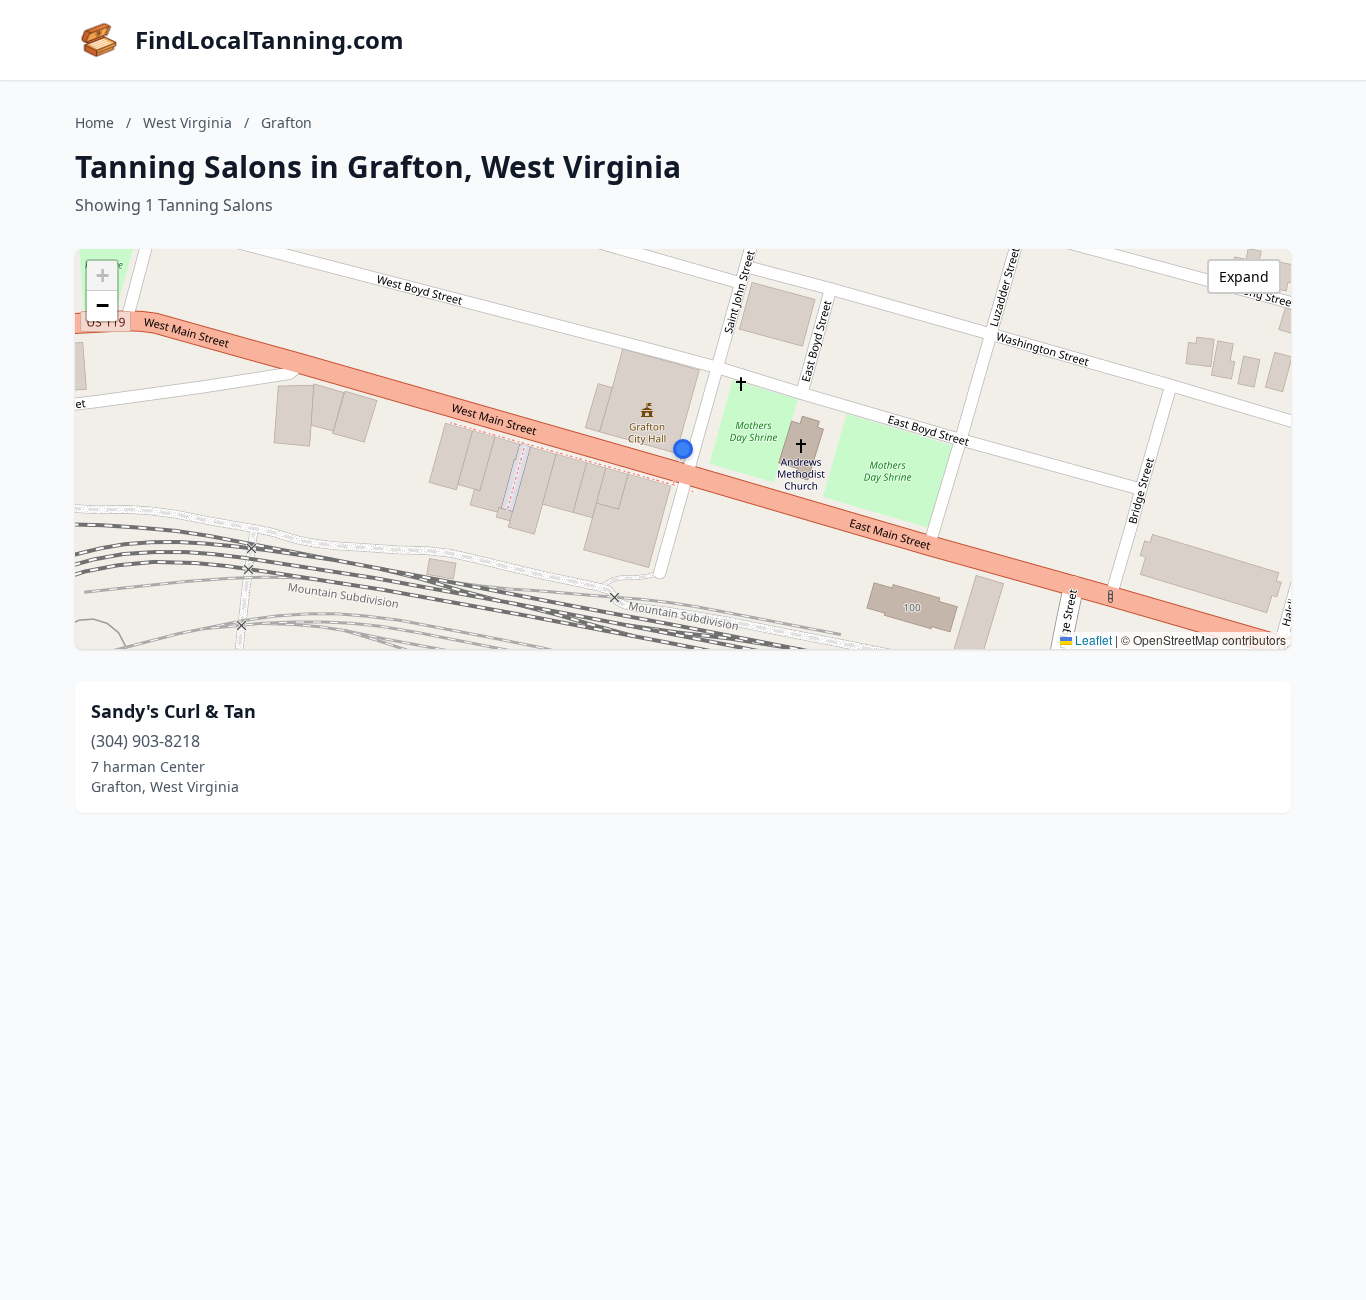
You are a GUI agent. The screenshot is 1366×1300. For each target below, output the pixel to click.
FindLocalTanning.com (269, 40)
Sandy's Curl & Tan (173, 711)
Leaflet (1092, 639)
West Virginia (187, 122)
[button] (683, 449)
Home (94, 122)
